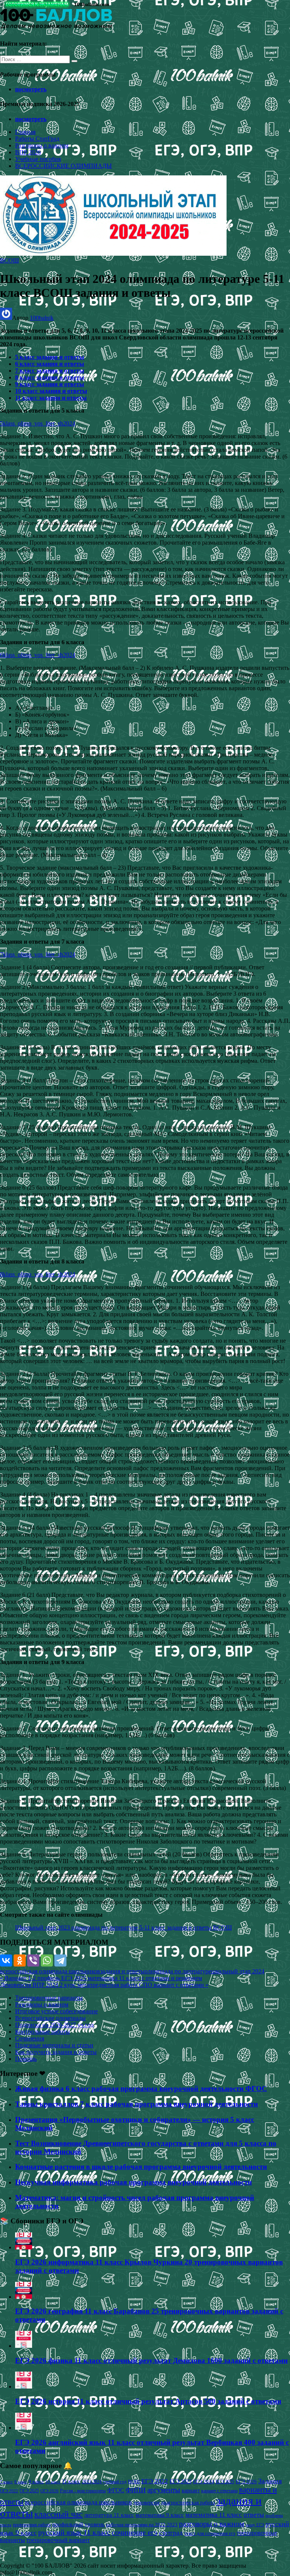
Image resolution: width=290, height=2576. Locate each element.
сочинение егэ (135, 2532)
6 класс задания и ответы (50, 364)
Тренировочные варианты (49, 1998)
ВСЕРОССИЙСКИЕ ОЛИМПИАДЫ (63, 166)
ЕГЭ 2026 (246, 2482)
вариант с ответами (219, 2491)
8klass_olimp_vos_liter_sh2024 (38, 1274)
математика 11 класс (214, 2515)
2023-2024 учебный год (104, 2482)
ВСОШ (9, 260)
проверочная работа (32, 2525)
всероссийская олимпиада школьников (50, 1971)
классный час (59, 2514)
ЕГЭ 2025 (225, 2482)
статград (171, 2533)
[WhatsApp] (47, 1960)
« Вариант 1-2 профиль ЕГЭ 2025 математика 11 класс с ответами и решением (101, 1978)
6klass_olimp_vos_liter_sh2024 (38, 655)
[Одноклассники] (20, 1960)
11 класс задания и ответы (51, 398)
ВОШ (134, 2482)
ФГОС (116, 2490)
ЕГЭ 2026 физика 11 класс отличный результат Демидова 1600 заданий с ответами (151, 2360)
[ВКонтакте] (6, 1960)
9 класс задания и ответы (50, 384)
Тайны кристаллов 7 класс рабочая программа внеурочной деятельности (137, 2104)
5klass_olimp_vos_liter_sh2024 (38, 423)
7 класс (6, 2482)
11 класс (71, 2482)
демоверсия (146, 2502)
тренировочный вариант (58, 2540)
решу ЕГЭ (255, 2525)
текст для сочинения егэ (210, 2533)
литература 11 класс (109, 2515)
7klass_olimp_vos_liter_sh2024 (38, 954)
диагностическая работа (188, 2503)
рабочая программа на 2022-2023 (142, 2525)
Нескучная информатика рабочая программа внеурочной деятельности (133, 2182)
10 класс (53, 2482)
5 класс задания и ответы (50, 357)
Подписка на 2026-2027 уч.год (54, 2025)
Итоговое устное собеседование (56, 2011)
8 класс (21, 2482)
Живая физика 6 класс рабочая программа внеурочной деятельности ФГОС (141, 2089)
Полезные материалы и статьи (54, 2045)
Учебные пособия (38, 159)
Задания (270, 2481)
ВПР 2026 (28, 152)
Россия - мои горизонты (83, 2491)
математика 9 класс (160, 2515)
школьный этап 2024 (238, 1971)
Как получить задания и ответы (56, 2052)
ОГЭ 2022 (9, 2491)
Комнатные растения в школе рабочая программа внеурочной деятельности (141, 2167)
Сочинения (30, 2038)
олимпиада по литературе (178, 1971)
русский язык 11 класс (74, 2532)
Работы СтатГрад (37, 139)
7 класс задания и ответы (50, 371)
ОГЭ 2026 (49, 2491)
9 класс (36, 2482)
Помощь (26, 2059)
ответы (254, 2515)
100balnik (42, 318)
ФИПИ (136, 2490)
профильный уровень (78, 2524)
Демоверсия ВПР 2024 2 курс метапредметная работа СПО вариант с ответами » (104, 1985)
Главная (25, 132)
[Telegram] (60, 1960)
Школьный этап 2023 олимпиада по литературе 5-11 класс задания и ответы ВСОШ (123, 1927)
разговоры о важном (212, 2524)
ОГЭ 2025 (29, 2491)
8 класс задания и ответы (50, 377)
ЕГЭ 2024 (204, 2482)
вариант (191, 2491)
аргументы (164, 2490)
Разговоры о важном (42, 145)
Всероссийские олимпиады (50, 2018)
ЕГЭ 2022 (155, 2481)
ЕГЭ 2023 (180, 2481)
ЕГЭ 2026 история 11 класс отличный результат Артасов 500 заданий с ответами (148, 2401)
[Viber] (33, 1960)
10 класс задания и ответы (51, 391)
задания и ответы (122, 1971)
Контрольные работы (42, 2032)
